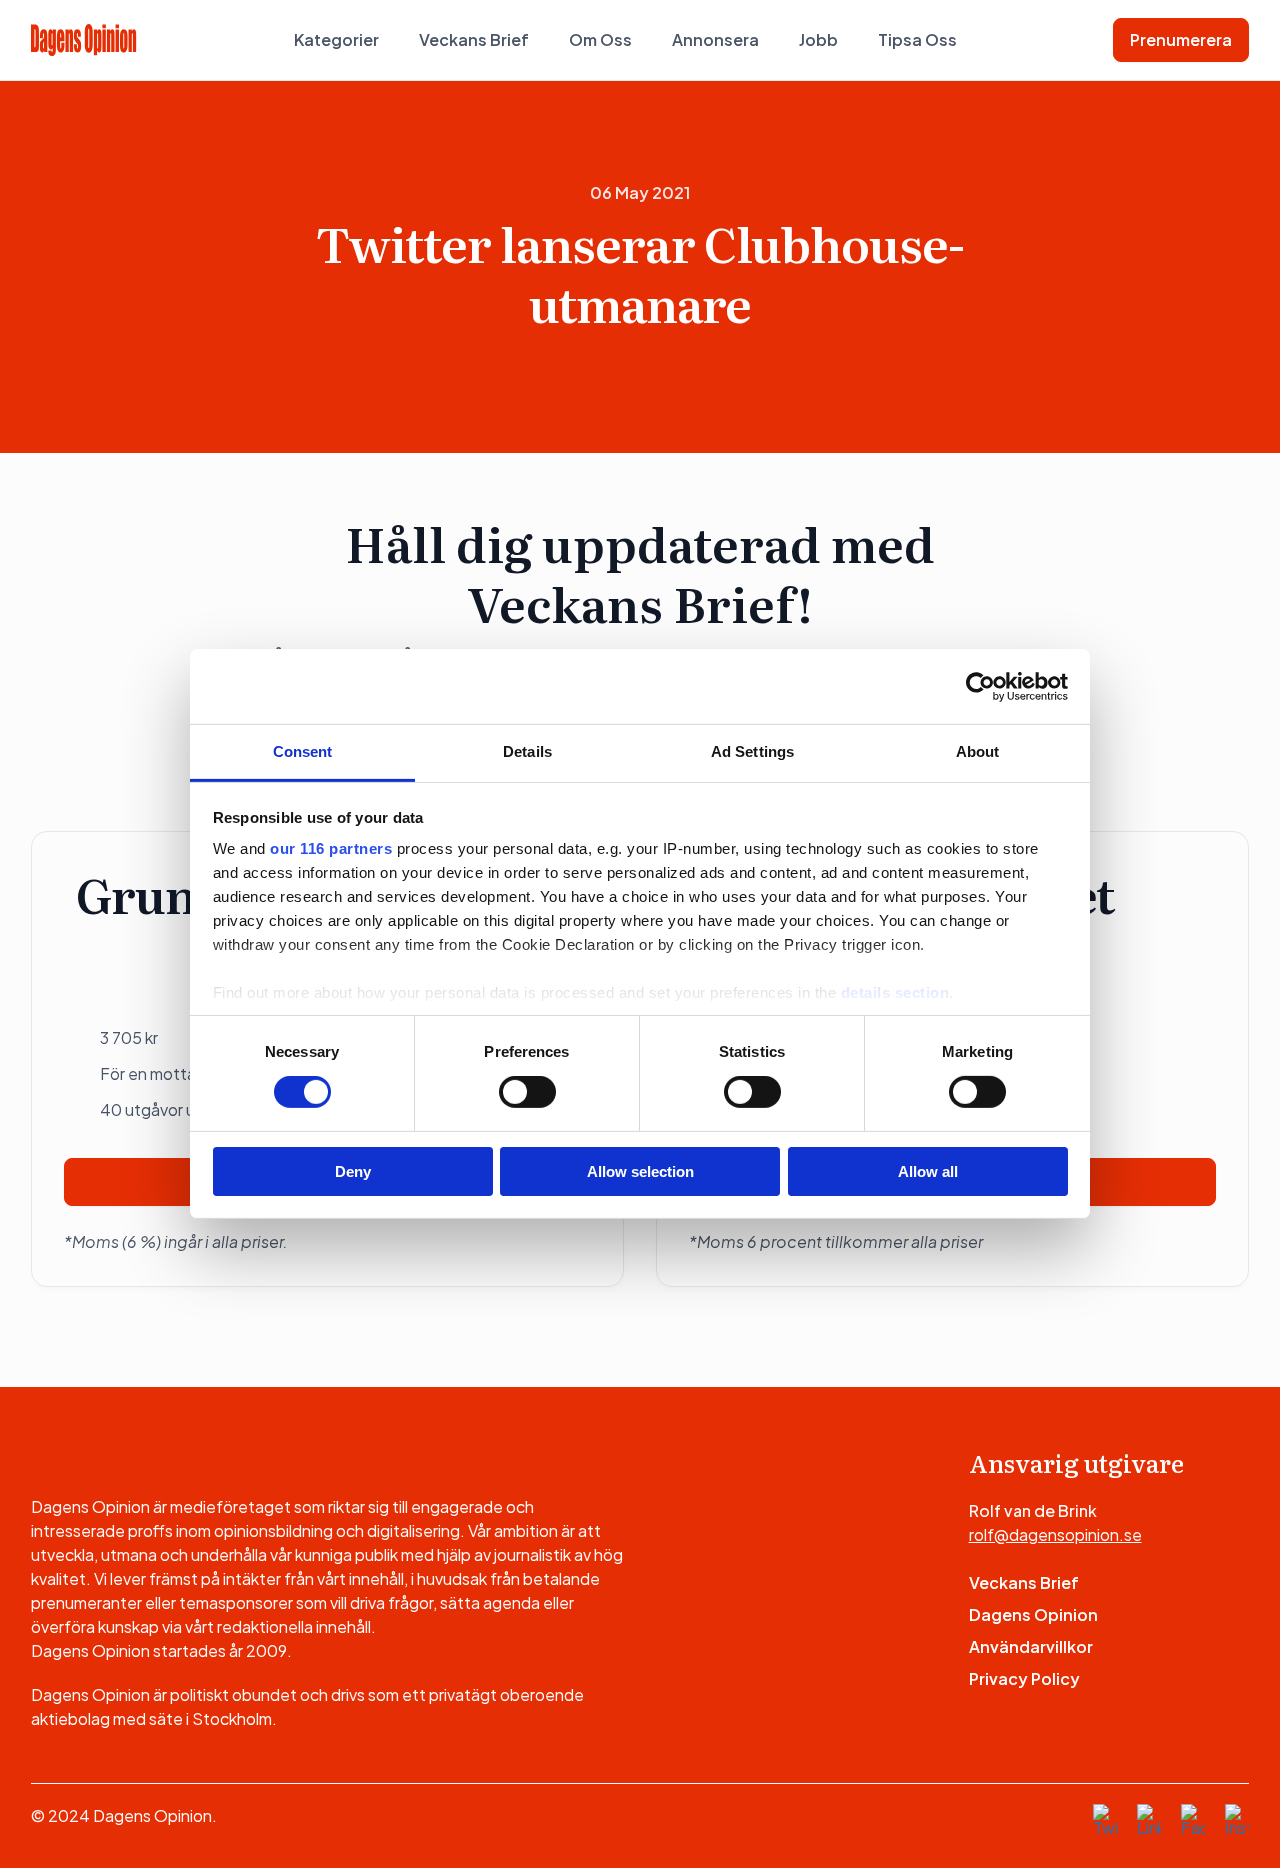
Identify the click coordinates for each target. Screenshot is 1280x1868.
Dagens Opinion (1033, 1614)
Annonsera (715, 39)
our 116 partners (331, 848)
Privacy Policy (1024, 1678)
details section (895, 992)
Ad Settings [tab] (752, 751)
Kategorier (336, 39)
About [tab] (978, 751)
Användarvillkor (1031, 1646)
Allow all (928, 1171)
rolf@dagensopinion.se (1055, 1534)
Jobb (818, 39)
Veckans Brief (474, 39)
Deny (353, 1171)
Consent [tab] (303, 751)
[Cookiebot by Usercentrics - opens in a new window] (980, 686)
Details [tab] (527, 751)
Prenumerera (1181, 39)
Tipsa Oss (917, 39)
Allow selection (640, 1171)
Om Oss (600, 39)
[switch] (527, 1092)
